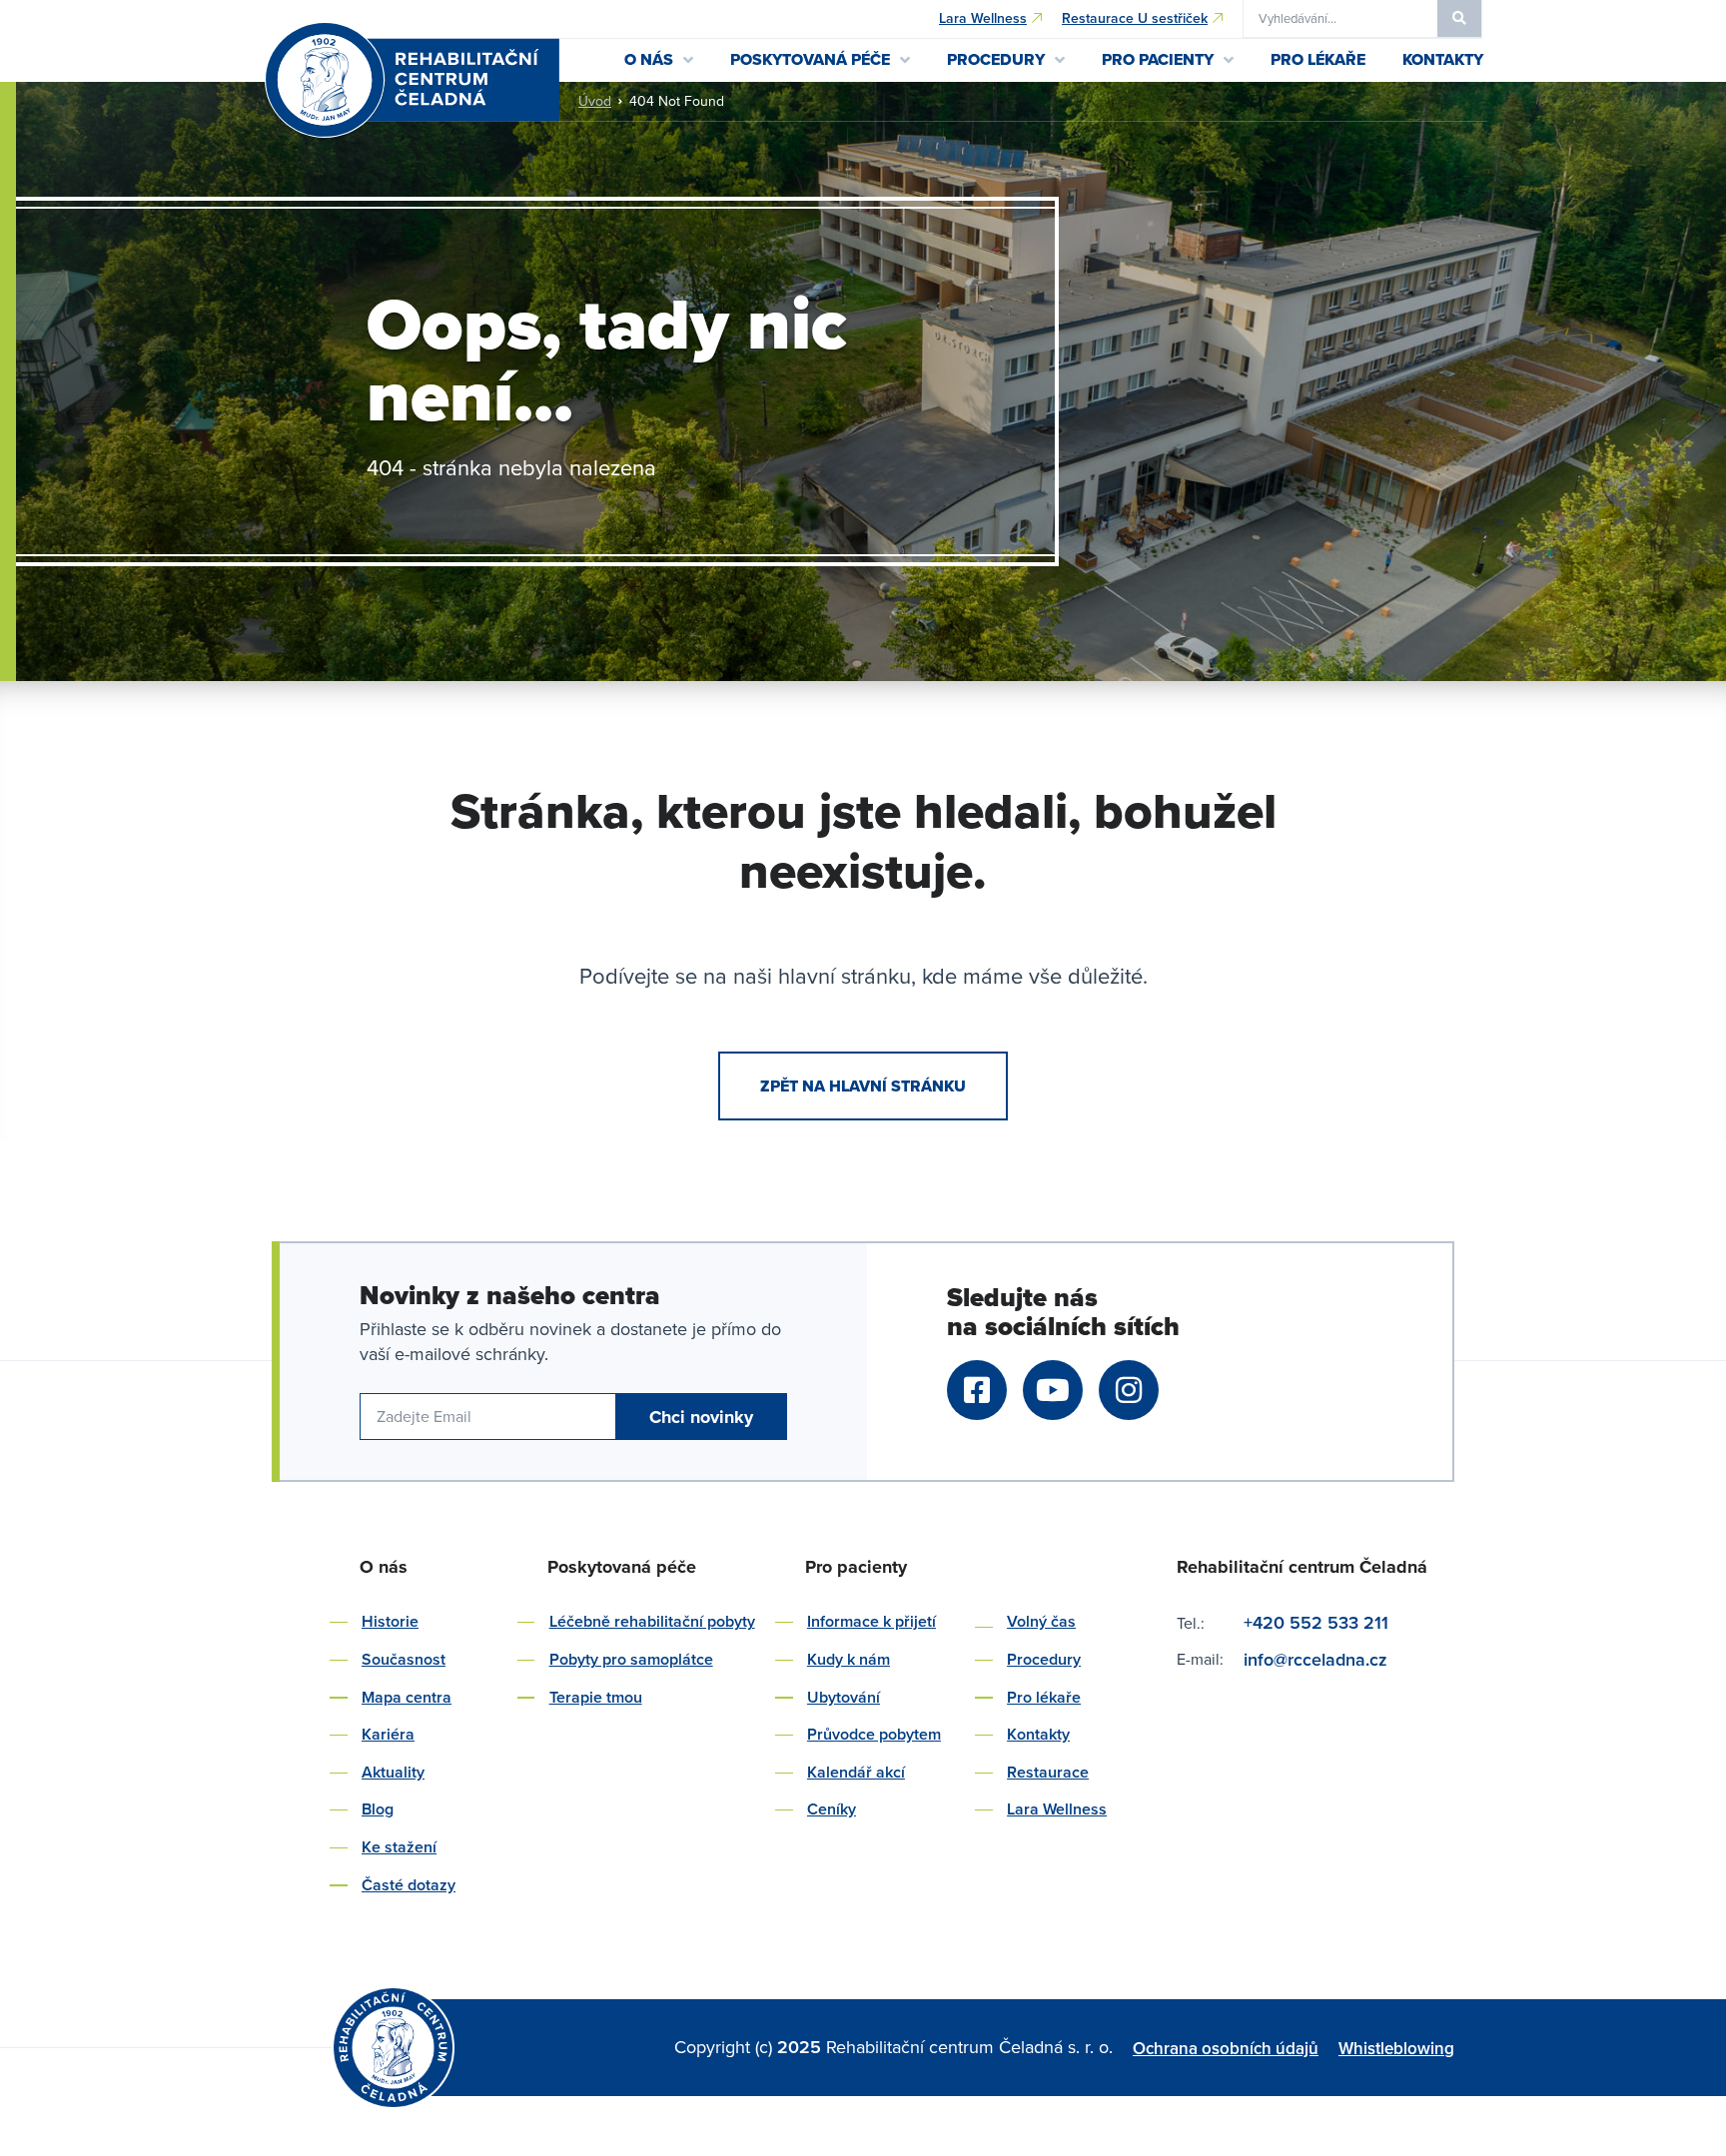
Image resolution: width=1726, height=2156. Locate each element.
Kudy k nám (849, 1659)
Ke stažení (399, 1847)
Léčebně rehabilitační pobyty (652, 1621)
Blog (378, 1809)
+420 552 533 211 (1316, 1622)
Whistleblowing (1396, 2048)
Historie (390, 1621)
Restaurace (1048, 1772)
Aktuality (393, 1772)
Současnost (404, 1659)
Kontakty (1038, 1734)
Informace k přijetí (871, 1621)
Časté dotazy (409, 1885)
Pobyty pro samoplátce (631, 1659)
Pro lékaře (1044, 1697)
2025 (802, 2047)
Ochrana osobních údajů (1226, 2048)
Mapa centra (407, 1697)
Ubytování (844, 1697)
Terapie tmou (596, 1697)
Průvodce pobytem (874, 1734)
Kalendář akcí (856, 1772)
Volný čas (1041, 1621)
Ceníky (832, 1809)
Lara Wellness (1057, 1809)
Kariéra (388, 1734)
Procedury (1044, 1659)
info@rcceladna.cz (1318, 1659)
